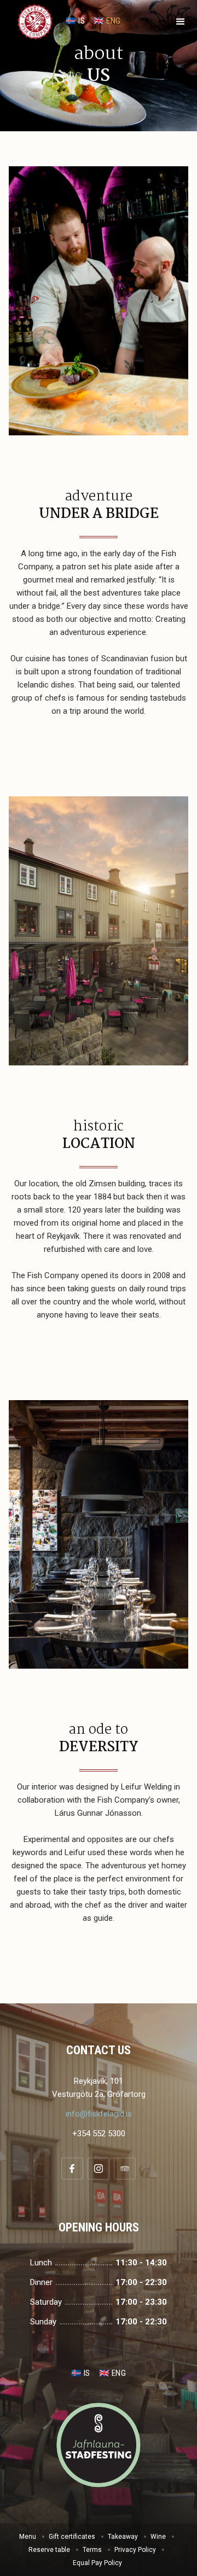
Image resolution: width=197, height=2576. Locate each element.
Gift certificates (72, 2537)
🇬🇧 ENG (107, 21)
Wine (158, 2537)
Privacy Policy (135, 2550)
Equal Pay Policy (97, 2563)
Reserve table (49, 2550)
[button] (181, 22)
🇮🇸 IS (75, 21)
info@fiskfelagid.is (99, 2114)
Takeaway (123, 2537)
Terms (92, 2550)
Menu (28, 2537)
